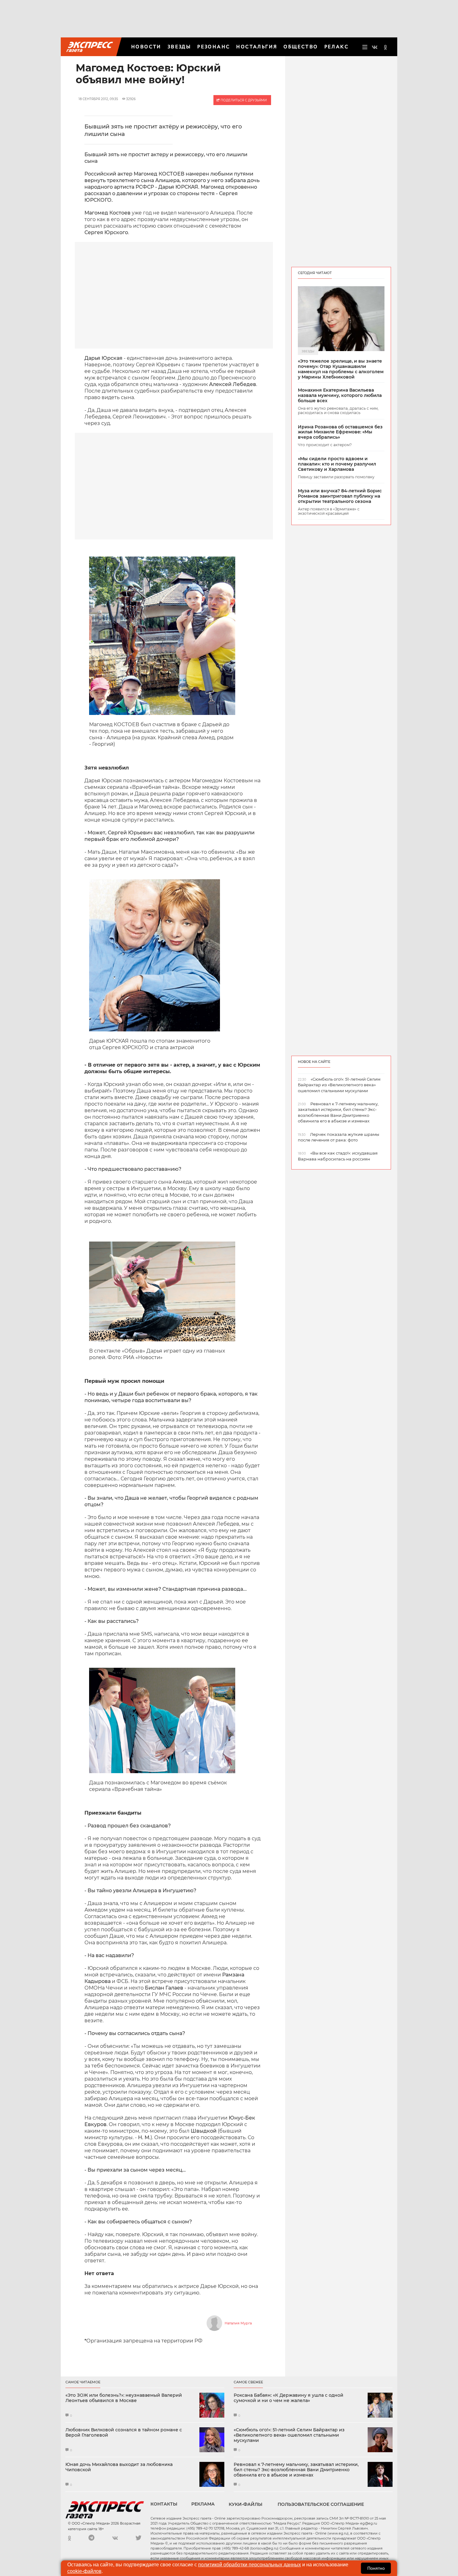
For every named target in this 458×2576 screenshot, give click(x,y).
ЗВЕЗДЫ (179, 47)
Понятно (376, 2568)
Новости (146, 47)
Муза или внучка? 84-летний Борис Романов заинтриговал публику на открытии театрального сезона (340, 496)
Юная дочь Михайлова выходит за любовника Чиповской (119, 2467)
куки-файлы (246, 2504)
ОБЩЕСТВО (301, 47)
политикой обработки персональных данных (250, 2565)
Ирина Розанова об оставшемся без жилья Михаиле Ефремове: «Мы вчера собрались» (340, 432)
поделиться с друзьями (243, 100)
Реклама (203, 2504)
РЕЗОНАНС (214, 47)
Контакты (164, 2504)
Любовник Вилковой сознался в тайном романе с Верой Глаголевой (124, 2433)
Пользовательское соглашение (321, 2504)
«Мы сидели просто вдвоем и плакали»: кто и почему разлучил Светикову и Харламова (337, 464)
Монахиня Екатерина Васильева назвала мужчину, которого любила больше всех (340, 395)
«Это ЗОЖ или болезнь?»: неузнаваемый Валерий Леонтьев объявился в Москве (124, 2398)
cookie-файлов (84, 2571)
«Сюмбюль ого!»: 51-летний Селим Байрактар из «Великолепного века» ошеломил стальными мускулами (289, 2435)
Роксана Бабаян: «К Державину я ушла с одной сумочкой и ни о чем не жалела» (289, 2398)
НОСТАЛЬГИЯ (257, 47)
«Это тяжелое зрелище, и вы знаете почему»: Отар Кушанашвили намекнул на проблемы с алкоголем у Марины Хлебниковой (341, 369)
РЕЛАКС (336, 47)
